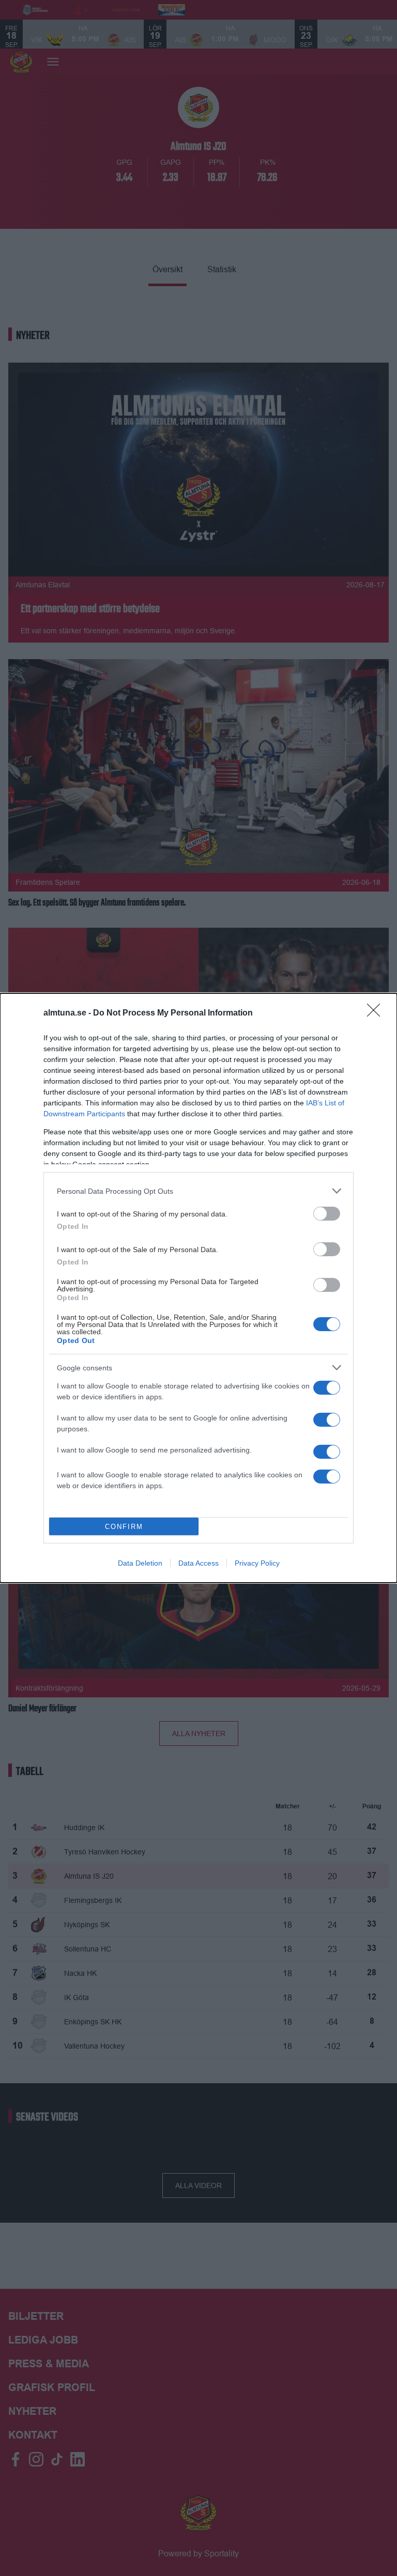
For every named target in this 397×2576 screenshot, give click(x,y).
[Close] (377, 1013)
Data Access (198, 1563)
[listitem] (198, 1191)
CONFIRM (124, 1527)
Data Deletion (140, 1563)
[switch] (327, 1214)
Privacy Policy (257, 1563)
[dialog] (198, 1288)
